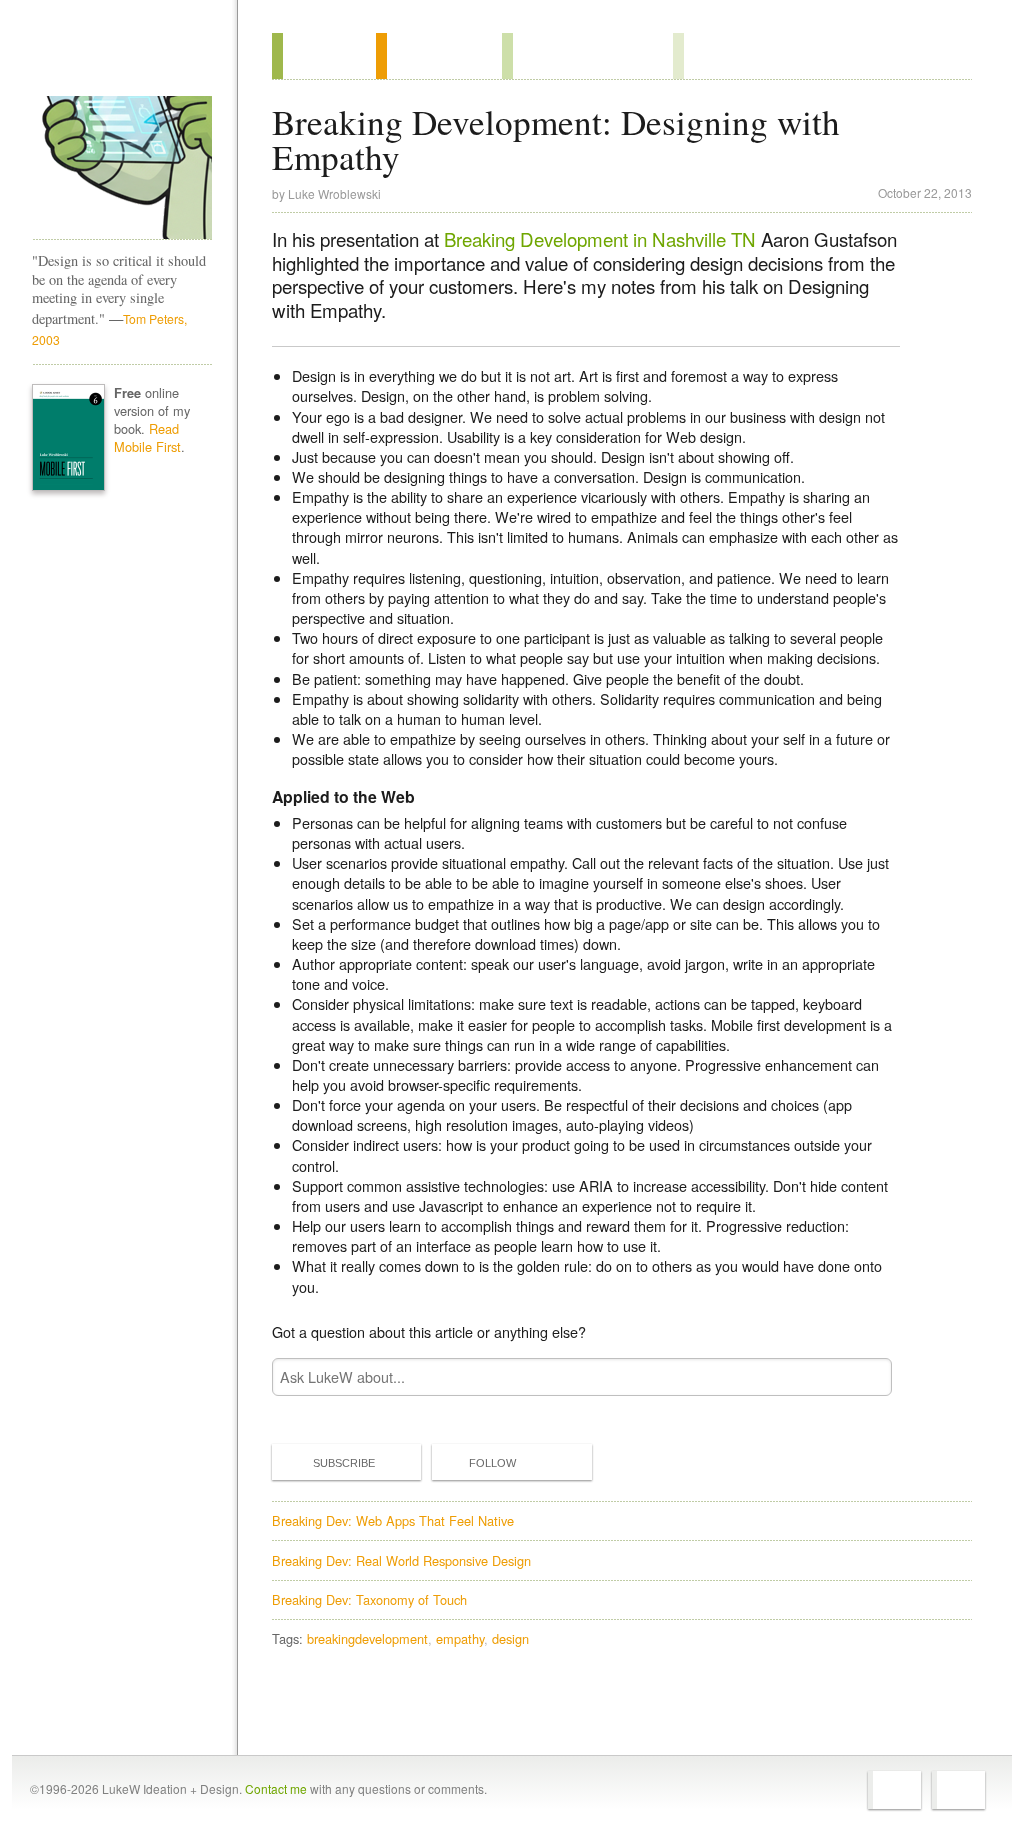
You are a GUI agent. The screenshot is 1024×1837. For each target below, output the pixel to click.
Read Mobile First (147, 437)
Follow (492, 1463)
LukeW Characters (122, 168)
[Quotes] (439, 56)
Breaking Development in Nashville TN (600, 239)
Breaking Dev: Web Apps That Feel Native (393, 1520)
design (510, 1638)
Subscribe (344, 1463)
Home (115, 59)
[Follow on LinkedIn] (958, 1790)
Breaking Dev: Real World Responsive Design (401, 1560)
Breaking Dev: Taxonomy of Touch (369, 1599)
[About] (324, 56)
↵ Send (864, 1377)
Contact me (276, 1788)
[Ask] (713, 56)
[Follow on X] (894, 1790)
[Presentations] (587, 56)
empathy (460, 1638)
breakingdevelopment (367, 1638)
